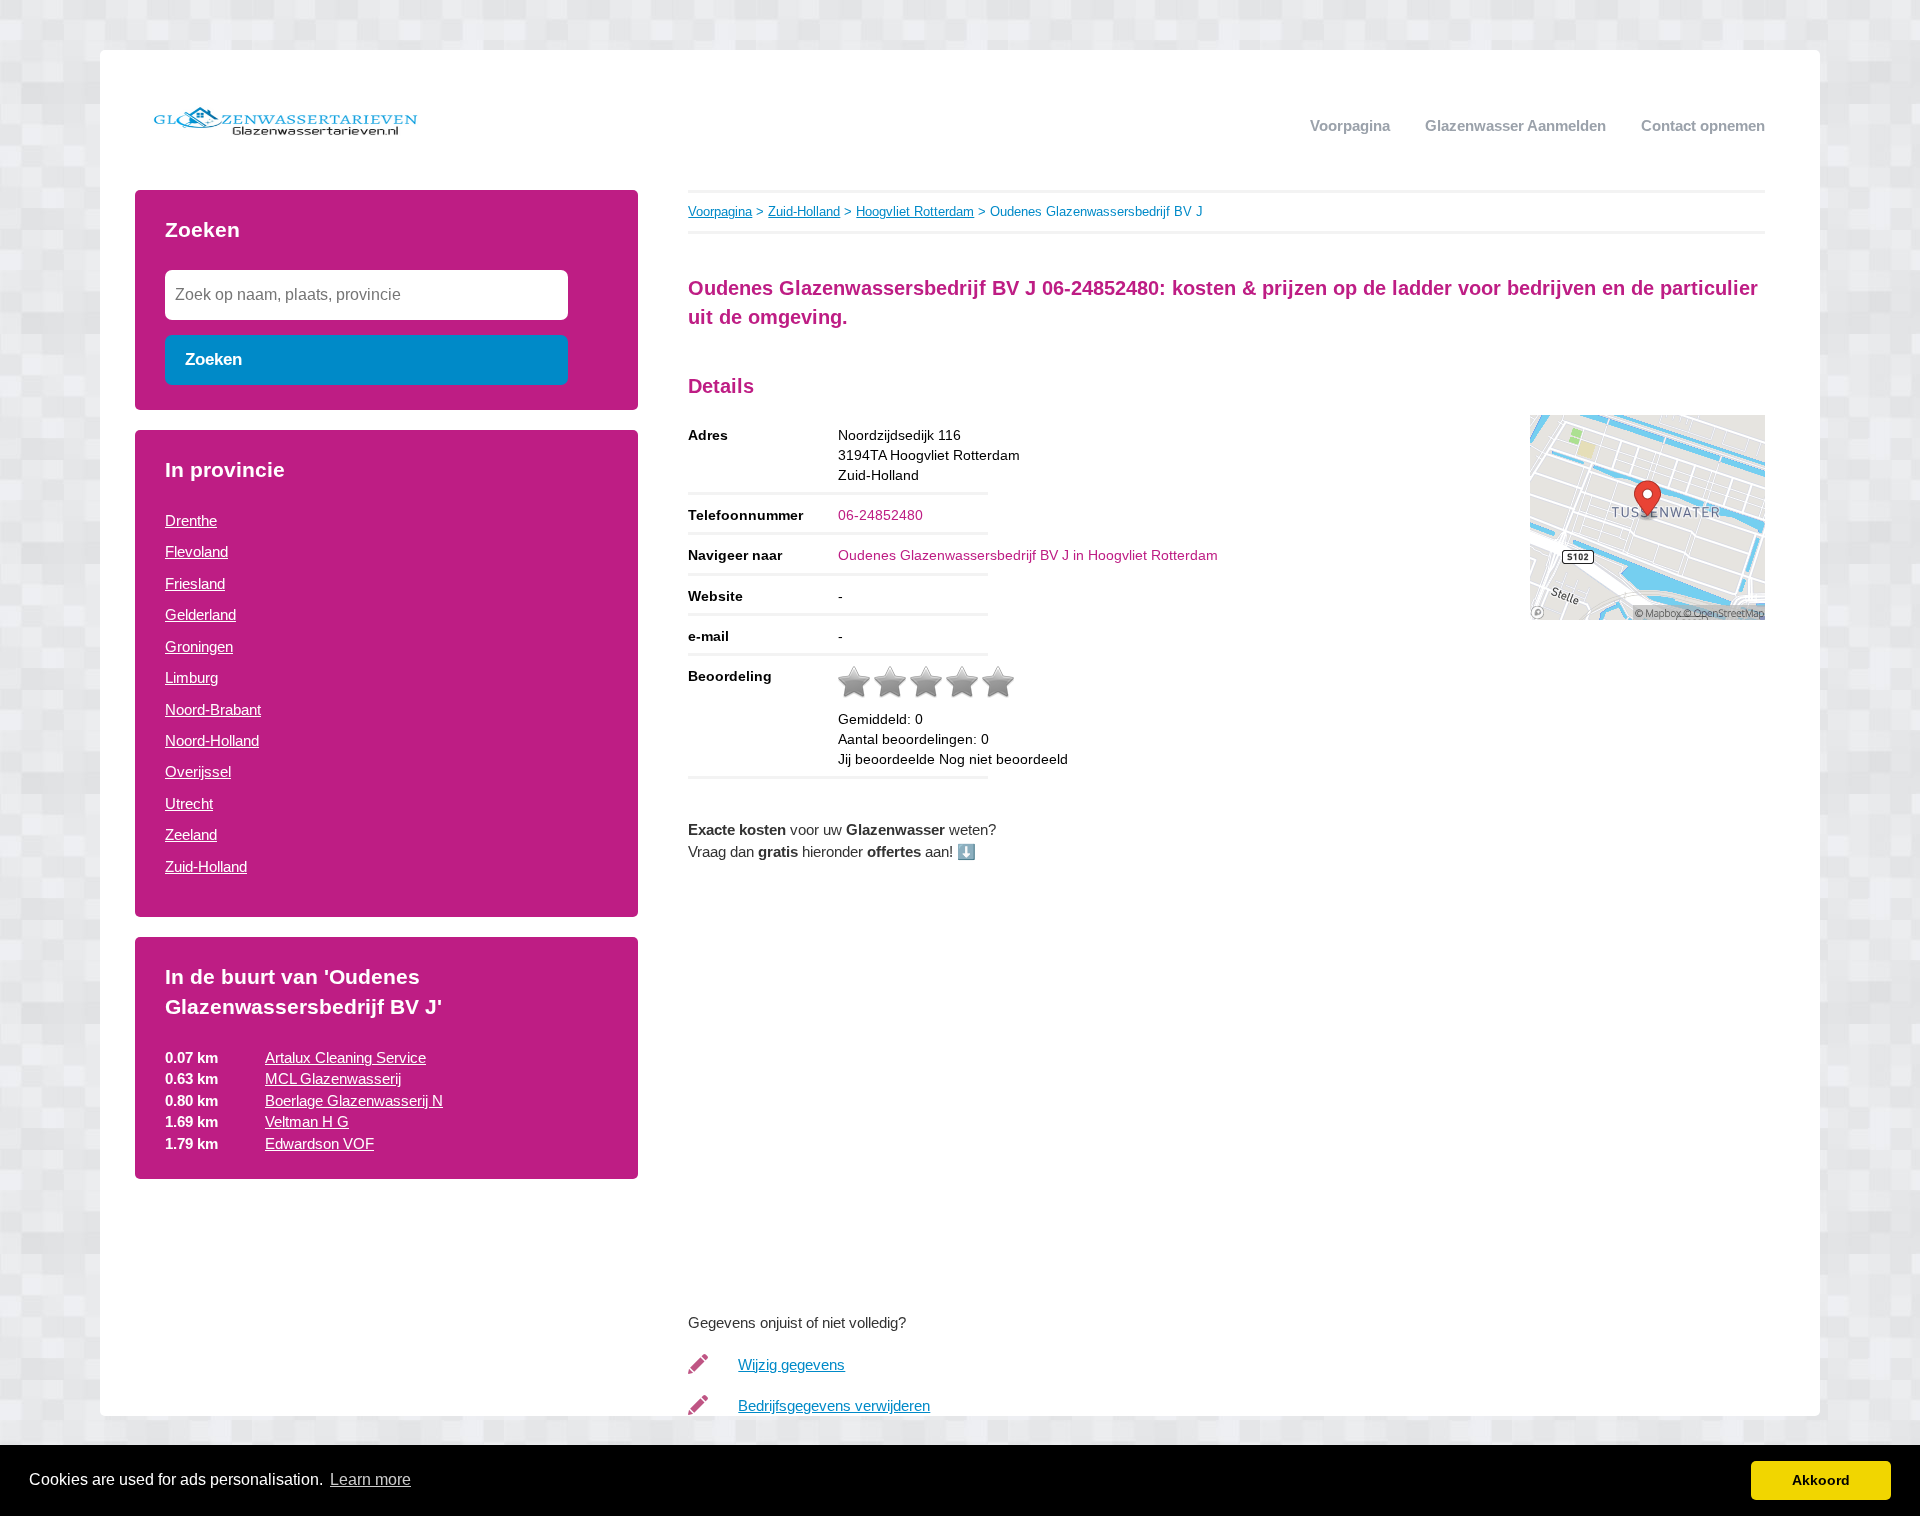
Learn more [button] (370, 1479)
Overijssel (198, 771)
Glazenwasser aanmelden (1515, 125)
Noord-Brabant (213, 709)
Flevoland (196, 551)
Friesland (195, 583)
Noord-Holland (212, 740)
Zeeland (191, 834)
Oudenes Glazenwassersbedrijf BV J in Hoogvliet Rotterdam (1028, 555)
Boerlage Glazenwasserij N (354, 1100)
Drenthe (191, 520)
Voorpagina (1350, 125)
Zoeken (213, 359)
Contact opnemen (1703, 125)
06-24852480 (880, 515)
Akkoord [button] (1821, 1480)
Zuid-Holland (206, 866)
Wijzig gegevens (791, 1364)
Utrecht (189, 803)
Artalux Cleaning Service (345, 1057)
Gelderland (200, 614)
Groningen (199, 646)
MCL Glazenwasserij (333, 1078)
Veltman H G (307, 1121)
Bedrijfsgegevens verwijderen (834, 1405)
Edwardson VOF (319, 1143)
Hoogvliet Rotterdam (915, 211)
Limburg (191, 677)
